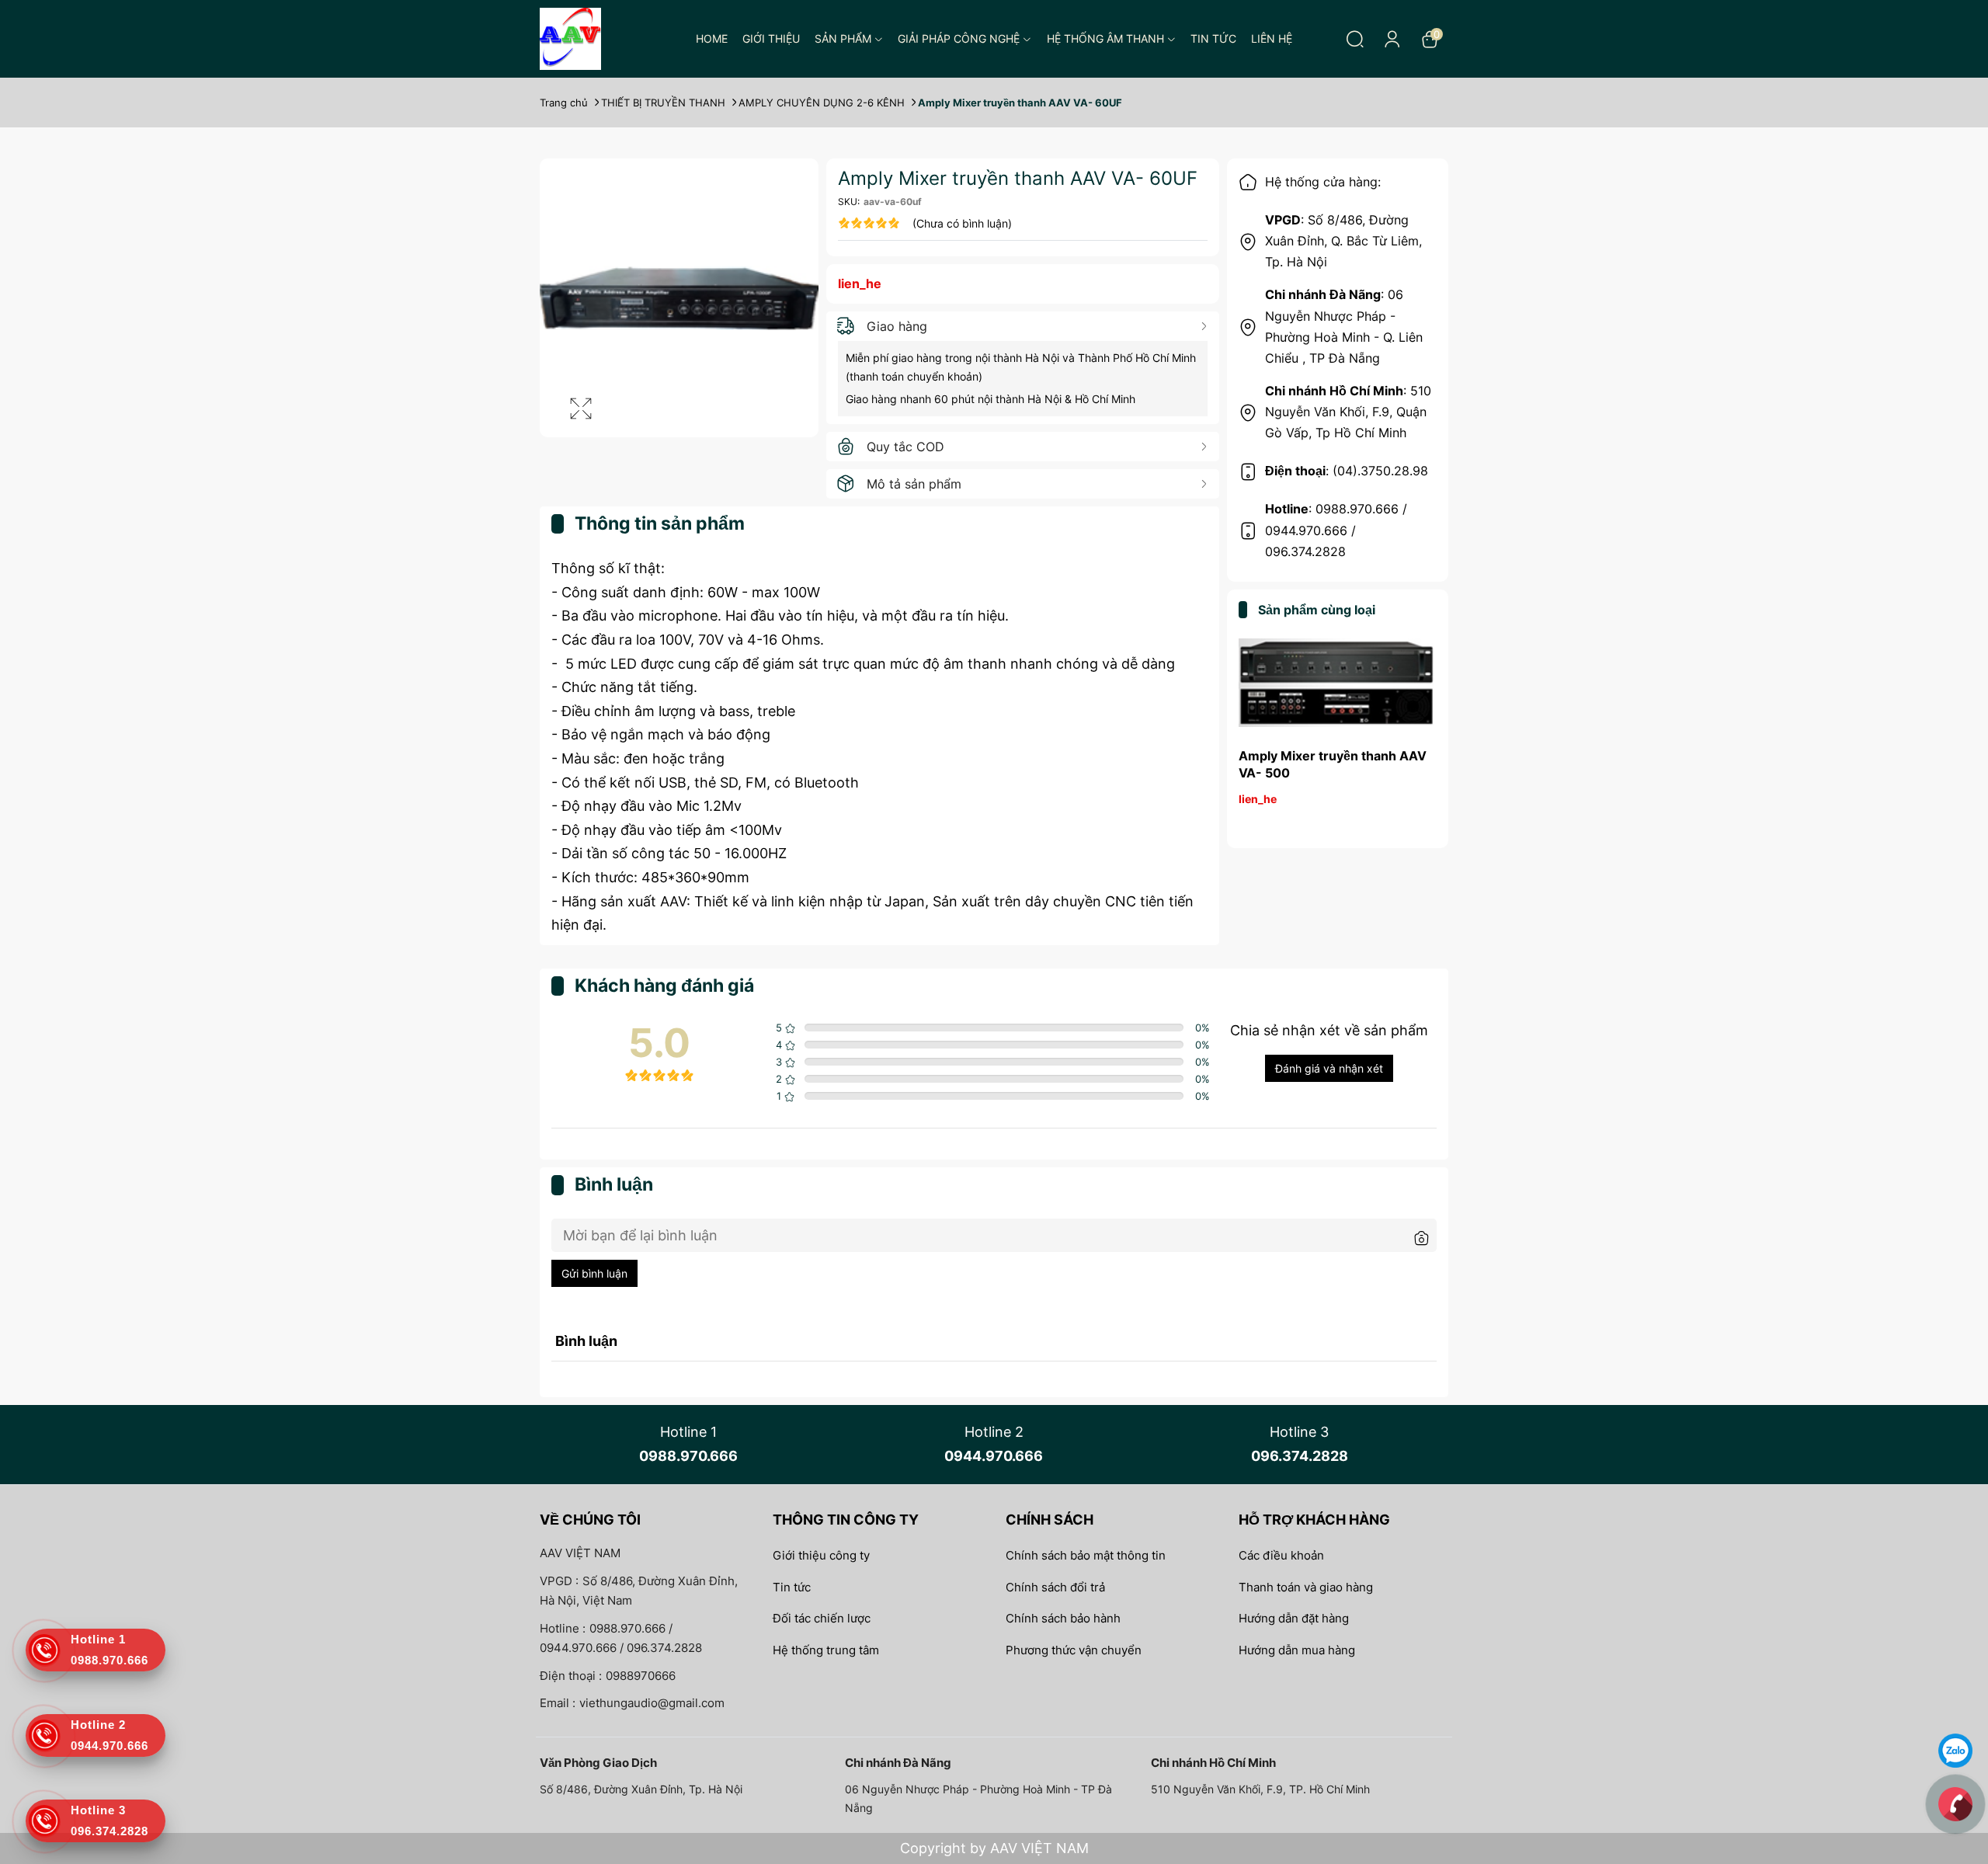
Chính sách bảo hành (1063, 1618)
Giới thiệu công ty (821, 1555)
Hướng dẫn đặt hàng (1294, 1618)
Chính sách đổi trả (1055, 1587)
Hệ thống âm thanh (1105, 38)
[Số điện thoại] (1955, 1803)
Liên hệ (1272, 38)
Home (712, 38)
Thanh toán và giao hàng (1306, 1587)
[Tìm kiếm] (1355, 39)
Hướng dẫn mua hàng (1297, 1650)
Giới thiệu (771, 38)
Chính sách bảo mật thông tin (1086, 1555)
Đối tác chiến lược (822, 1618)
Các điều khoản (1281, 1555)
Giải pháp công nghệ (959, 38)
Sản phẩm (843, 38)
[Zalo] (1955, 1749)
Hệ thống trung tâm (826, 1650)
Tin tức (1213, 38)
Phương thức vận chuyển (1074, 1650)
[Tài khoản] (1392, 39)
